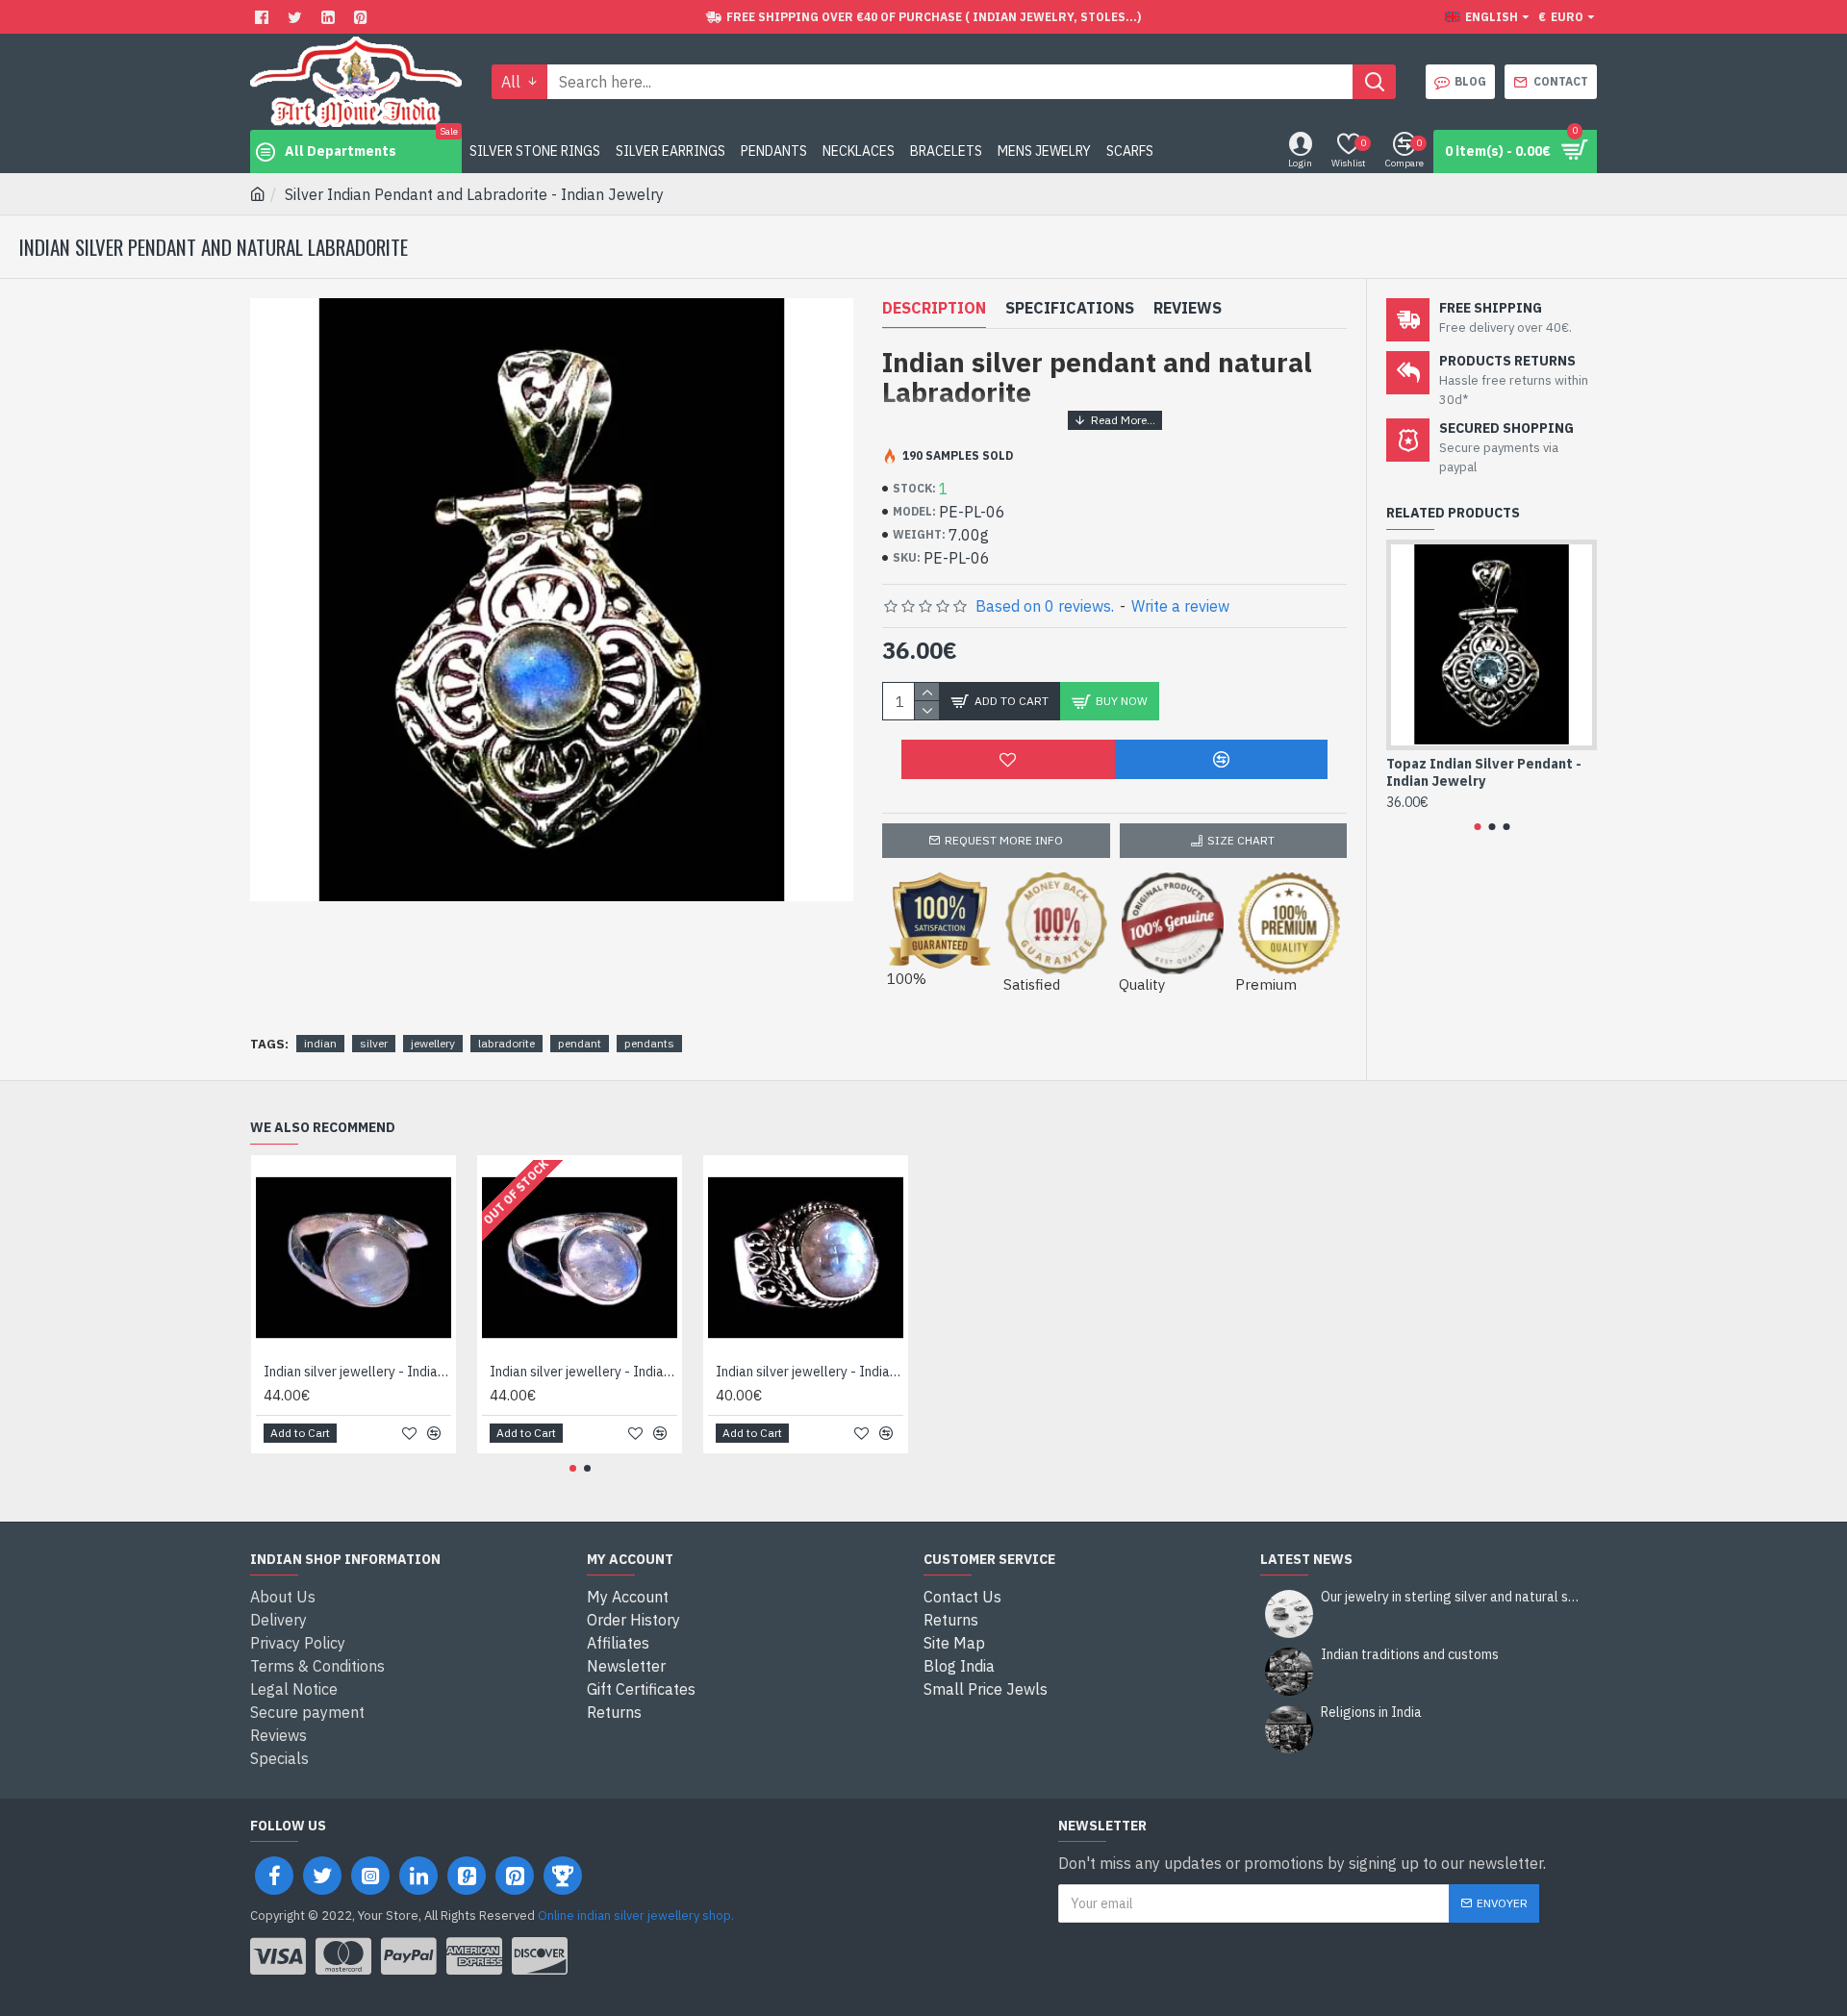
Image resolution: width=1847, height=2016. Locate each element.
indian (320, 1043)
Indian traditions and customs (1410, 1655)
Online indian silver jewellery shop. (636, 1915)
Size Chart (1241, 840)
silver (374, 1043)
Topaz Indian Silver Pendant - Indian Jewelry (1484, 772)
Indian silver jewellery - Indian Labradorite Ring (357, 1372)
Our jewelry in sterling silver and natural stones (1453, 1597)
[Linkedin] (330, 17)
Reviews (1188, 308)
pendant (580, 1043)
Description (934, 308)
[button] (1477, 827)
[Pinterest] (363, 17)
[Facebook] (264, 17)
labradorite (506, 1043)
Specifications (1070, 308)
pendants (649, 1043)
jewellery (433, 1043)
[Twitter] (297, 17)
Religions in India (1371, 1713)
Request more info (1004, 840)
